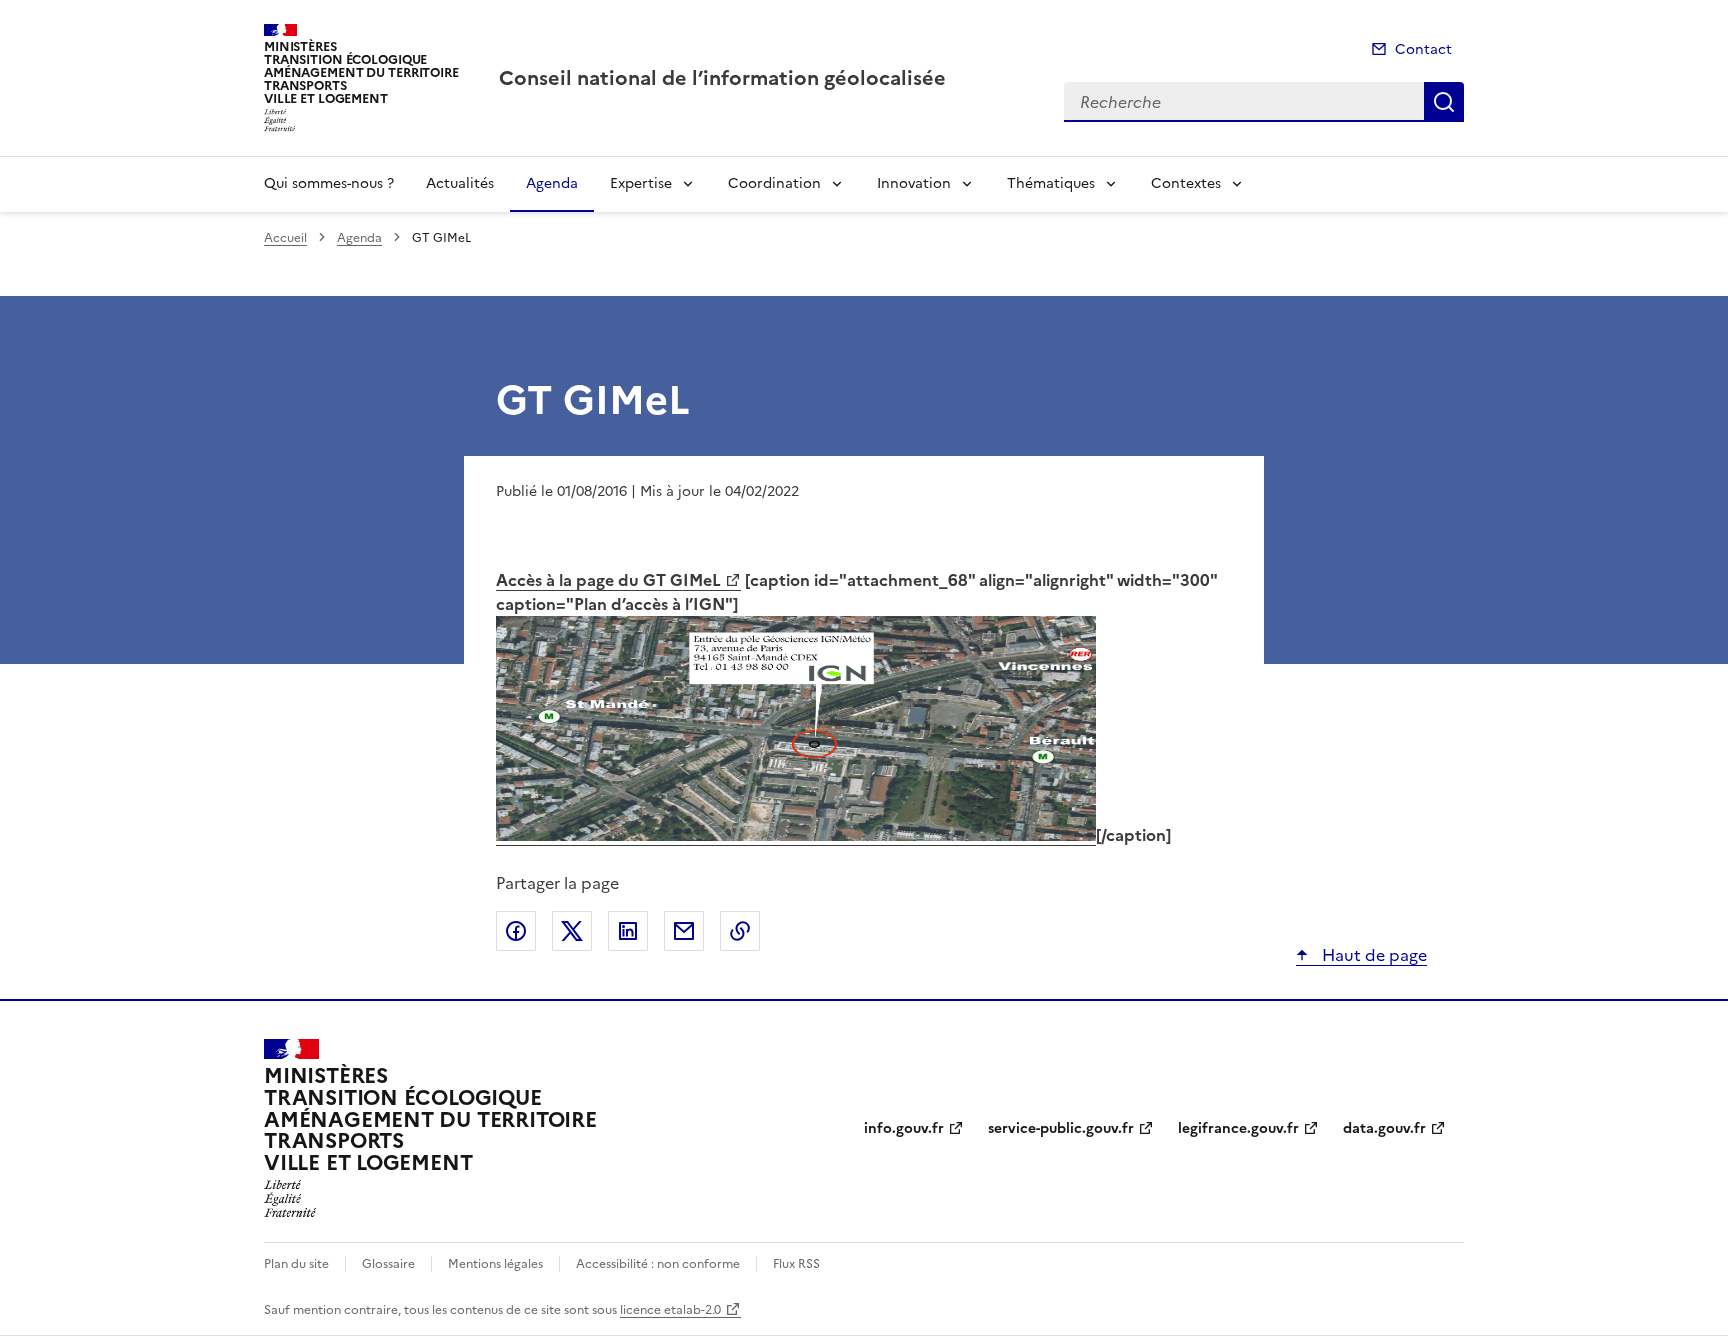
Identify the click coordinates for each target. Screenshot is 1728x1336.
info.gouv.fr (904, 1128)
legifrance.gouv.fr (1238, 1128)
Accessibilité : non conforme (658, 1264)
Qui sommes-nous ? (329, 183)
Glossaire (388, 1264)
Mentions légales (495, 1264)
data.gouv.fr (1384, 1128)
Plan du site (296, 1264)
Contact (1423, 49)
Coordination (774, 183)
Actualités (460, 183)
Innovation (914, 183)
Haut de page (1372, 955)
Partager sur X (572, 931)
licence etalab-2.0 (670, 1310)
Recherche (1444, 102)
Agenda (552, 183)
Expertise (641, 183)
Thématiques (1051, 183)
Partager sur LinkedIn (628, 931)
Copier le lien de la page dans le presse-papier (740, 931)
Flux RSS (796, 1264)
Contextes (1186, 183)
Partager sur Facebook (516, 931)
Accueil (285, 238)
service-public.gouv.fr (1061, 1128)
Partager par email (684, 931)
